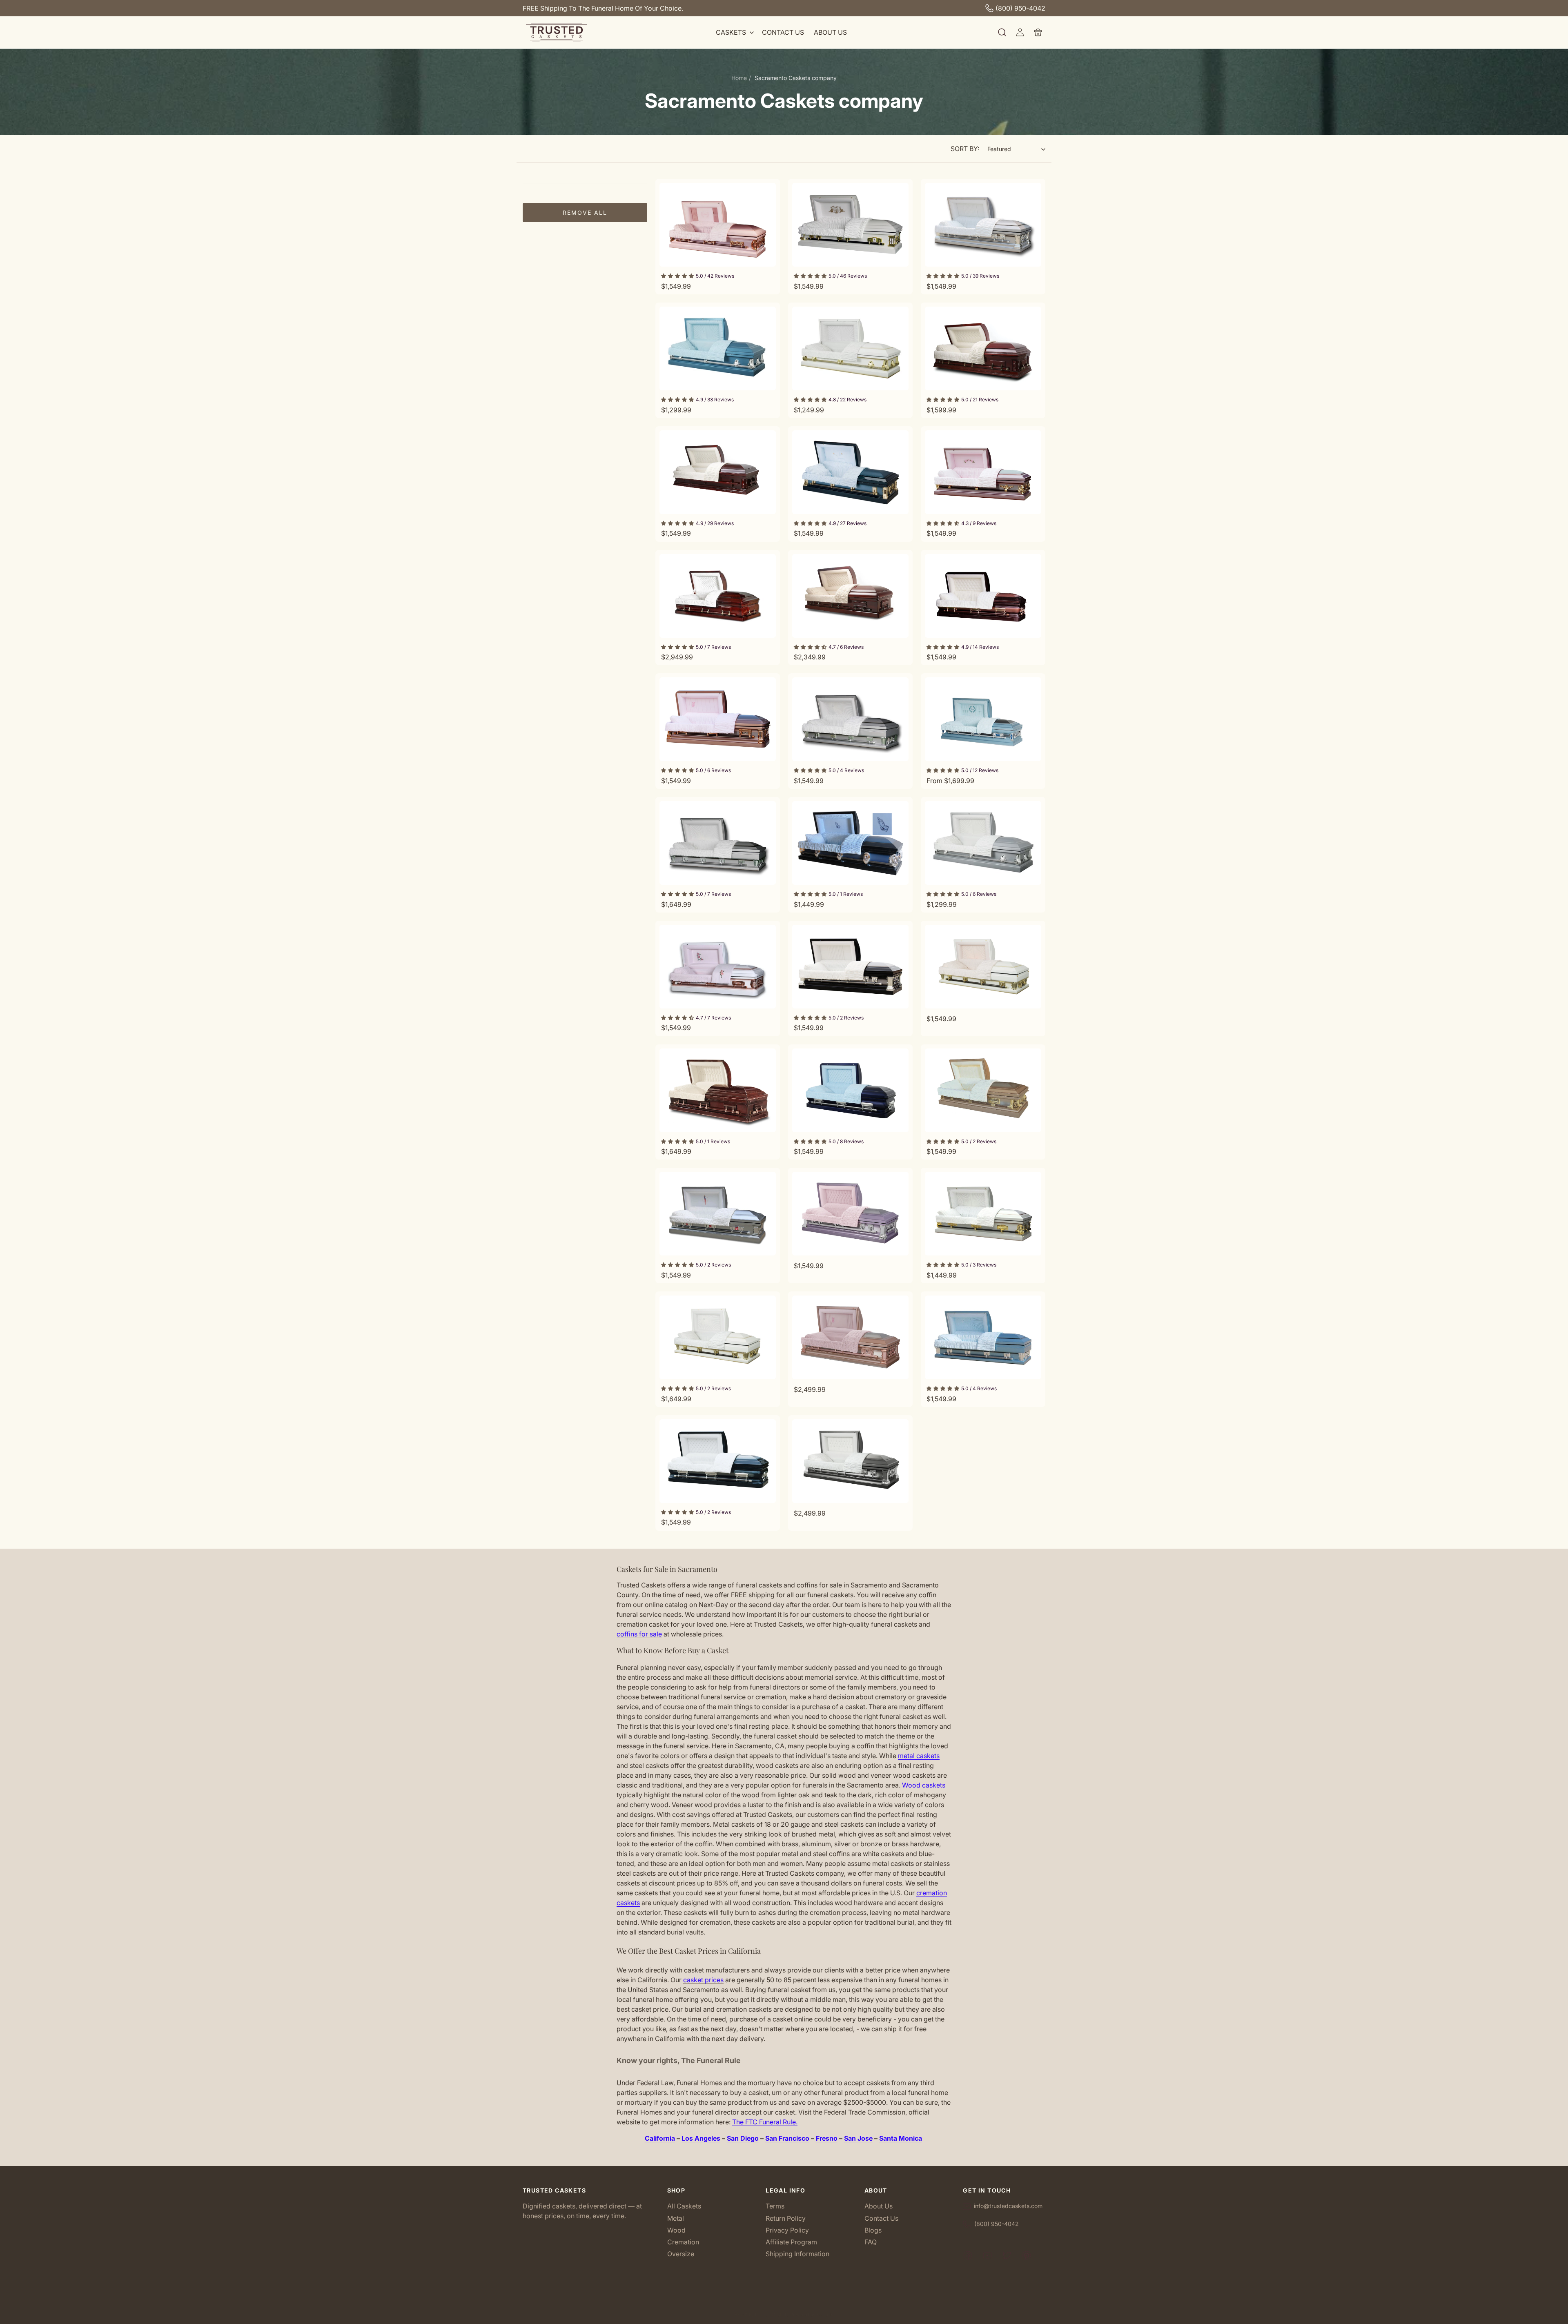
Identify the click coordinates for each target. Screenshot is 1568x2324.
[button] (734, 32)
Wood (676, 2230)
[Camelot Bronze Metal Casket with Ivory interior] (983, 596)
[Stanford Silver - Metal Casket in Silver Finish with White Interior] (983, 843)
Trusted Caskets (772, 2315)
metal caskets (919, 1756)
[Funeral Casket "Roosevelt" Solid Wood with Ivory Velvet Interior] (983, 348)
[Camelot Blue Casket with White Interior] (718, 1461)
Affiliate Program (791, 2242)
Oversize (681, 2254)
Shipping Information (797, 2254)
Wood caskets (924, 1785)
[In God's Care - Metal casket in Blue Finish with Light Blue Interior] (850, 472)
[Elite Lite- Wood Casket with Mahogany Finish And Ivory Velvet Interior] (718, 472)
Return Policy (786, 2218)
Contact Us (881, 2218)
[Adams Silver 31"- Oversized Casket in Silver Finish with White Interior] (718, 843)
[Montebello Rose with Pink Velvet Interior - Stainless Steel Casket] (850, 1337)
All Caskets (684, 2207)
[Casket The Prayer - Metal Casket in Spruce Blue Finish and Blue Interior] (850, 843)
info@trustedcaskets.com (1008, 2206)
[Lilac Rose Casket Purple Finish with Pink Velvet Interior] (983, 472)
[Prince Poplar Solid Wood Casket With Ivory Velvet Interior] (718, 1090)
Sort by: (965, 149)
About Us (879, 2207)
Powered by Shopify (812, 2315)
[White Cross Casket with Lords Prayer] (850, 225)
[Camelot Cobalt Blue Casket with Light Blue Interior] (850, 1090)
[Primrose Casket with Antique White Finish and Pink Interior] (718, 967)
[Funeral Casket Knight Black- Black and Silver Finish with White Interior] (850, 967)
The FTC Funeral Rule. (765, 2122)
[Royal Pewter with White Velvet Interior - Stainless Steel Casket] (850, 1461)
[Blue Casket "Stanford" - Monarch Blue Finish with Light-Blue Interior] (718, 348)
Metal (676, 2218)
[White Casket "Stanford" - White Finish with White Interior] (850, 348)
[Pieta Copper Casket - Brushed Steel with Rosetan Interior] (983, 1090)
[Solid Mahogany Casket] (718, 596)
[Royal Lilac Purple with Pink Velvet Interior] (850, 1214)
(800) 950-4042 (1020, 8)
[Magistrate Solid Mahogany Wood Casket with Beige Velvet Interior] (850, 596)
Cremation (683, 2242)
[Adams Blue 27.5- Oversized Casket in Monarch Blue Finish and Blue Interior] (983, 1337)
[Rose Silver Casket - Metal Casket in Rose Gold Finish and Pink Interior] (718, 719)
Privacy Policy (787, 2230)
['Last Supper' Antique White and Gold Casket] (983, 1214)
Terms (775, 2207)
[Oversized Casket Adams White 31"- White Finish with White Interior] (718, 1337)
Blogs (873, 2230)
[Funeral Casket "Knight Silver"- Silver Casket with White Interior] (983, 225)
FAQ (871, 2242)
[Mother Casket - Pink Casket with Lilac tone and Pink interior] (718, 225)
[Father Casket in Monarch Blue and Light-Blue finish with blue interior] (983, 719)
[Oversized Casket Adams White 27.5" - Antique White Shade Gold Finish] (983, 967)
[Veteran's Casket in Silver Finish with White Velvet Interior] (718, 1214)
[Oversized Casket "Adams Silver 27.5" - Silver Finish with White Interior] (850, 719)
